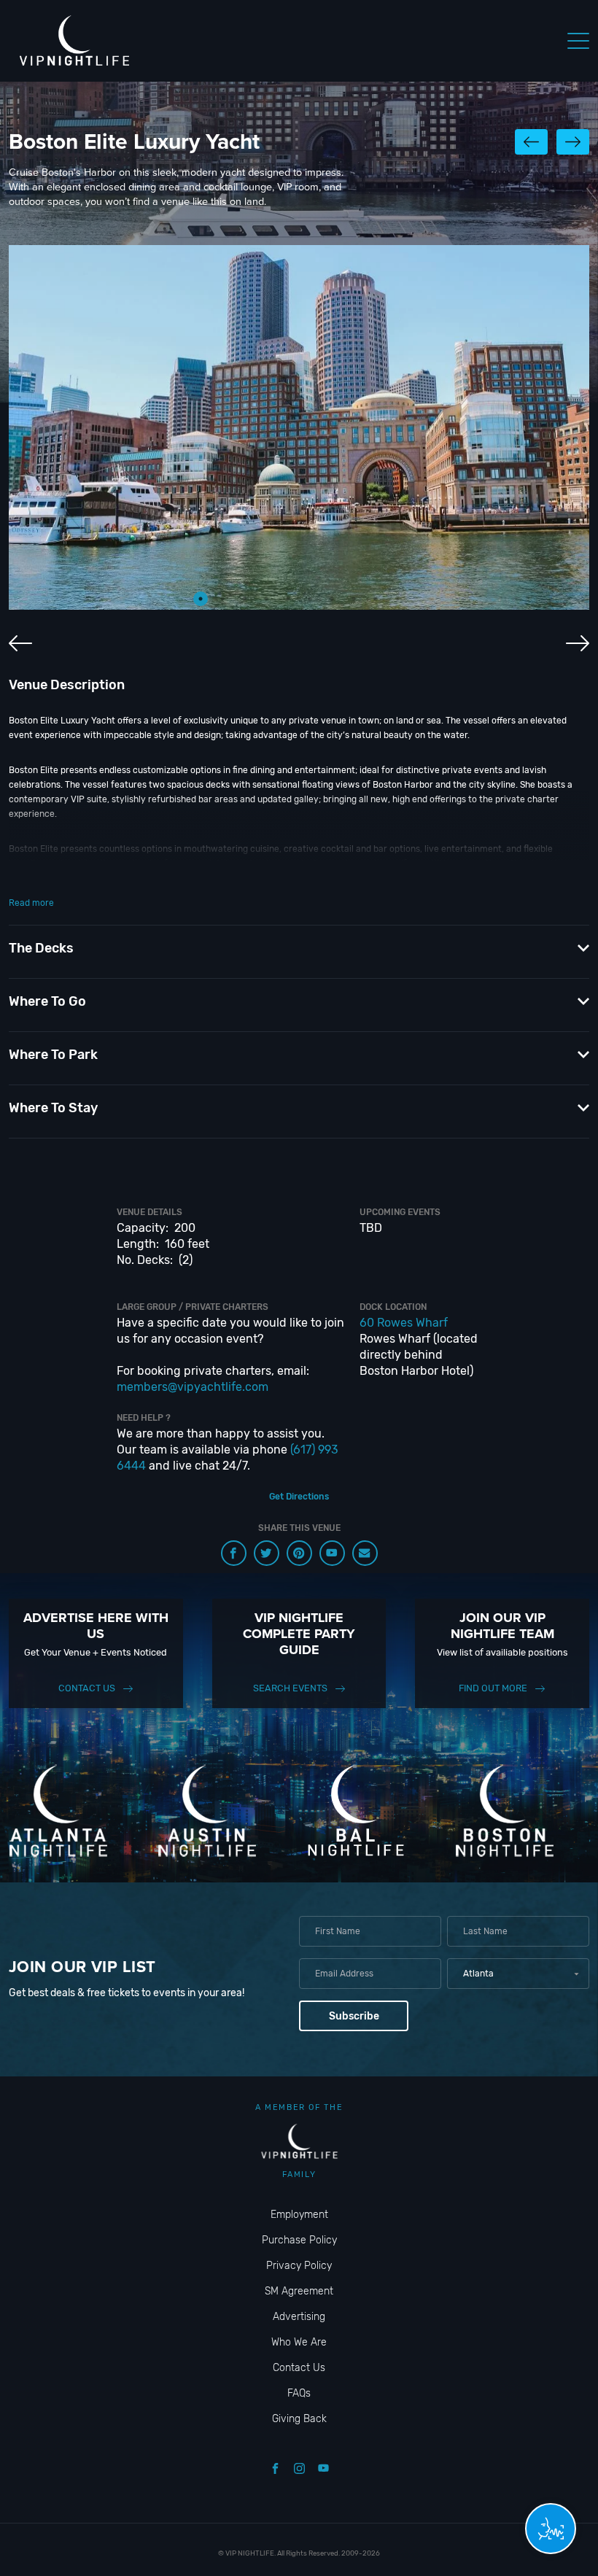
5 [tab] (288, 599)
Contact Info (35, 878)
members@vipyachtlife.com (193, 1387)
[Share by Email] (365, 1553)
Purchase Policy (299, 2240)
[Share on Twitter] (267, 1553)
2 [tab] (222, 599)
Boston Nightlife (274, 878)
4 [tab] (266, 599)
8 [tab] (354, 599)
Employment (299, 2215)
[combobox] (518, 1974)
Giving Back (299, 2419)
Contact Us (87, 1688)
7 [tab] (332, 599)
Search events (290, 1688)
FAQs (299, 2393)
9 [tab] (376, 599)
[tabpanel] (299, 427)
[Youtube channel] (332, 1553)
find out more (493, 1688)
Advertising (299, 2317)
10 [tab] (397, 599)
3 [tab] (244, 599)
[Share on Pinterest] (299, 1553)
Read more (31, 903)
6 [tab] (310, 599)
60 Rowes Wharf (404, 1323)
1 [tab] (201, 599)
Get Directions (299, 1497)
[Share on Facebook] (234, 1553)
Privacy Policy (299, 2266)
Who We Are (299, 2342)
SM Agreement (299, 2291)
